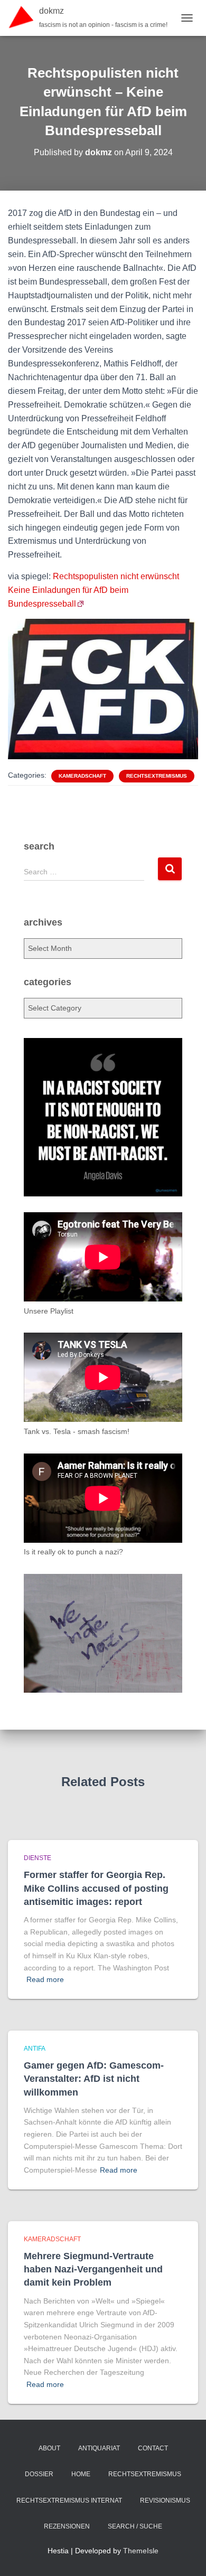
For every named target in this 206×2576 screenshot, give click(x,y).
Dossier (39, 2474)
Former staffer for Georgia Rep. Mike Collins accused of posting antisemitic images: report (96, 1888)
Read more (45, 1979)
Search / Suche (135, 2526)
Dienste (38, 1858)
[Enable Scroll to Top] (185, 2555)
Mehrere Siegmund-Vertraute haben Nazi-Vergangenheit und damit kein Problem (93, 2269)
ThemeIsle (141, 2551)
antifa (35, 2049)
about (49, 2448)
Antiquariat (99, 2448)
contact (153, 2448)
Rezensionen (67, 2526)
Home (81, 2474)
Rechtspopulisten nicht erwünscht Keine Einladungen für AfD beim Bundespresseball (93, 590)
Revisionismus (165, 2500)
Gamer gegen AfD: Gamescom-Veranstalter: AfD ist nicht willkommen (94, 2079)
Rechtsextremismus (157, 776)
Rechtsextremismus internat (69, 2500)
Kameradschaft (82, 776)
